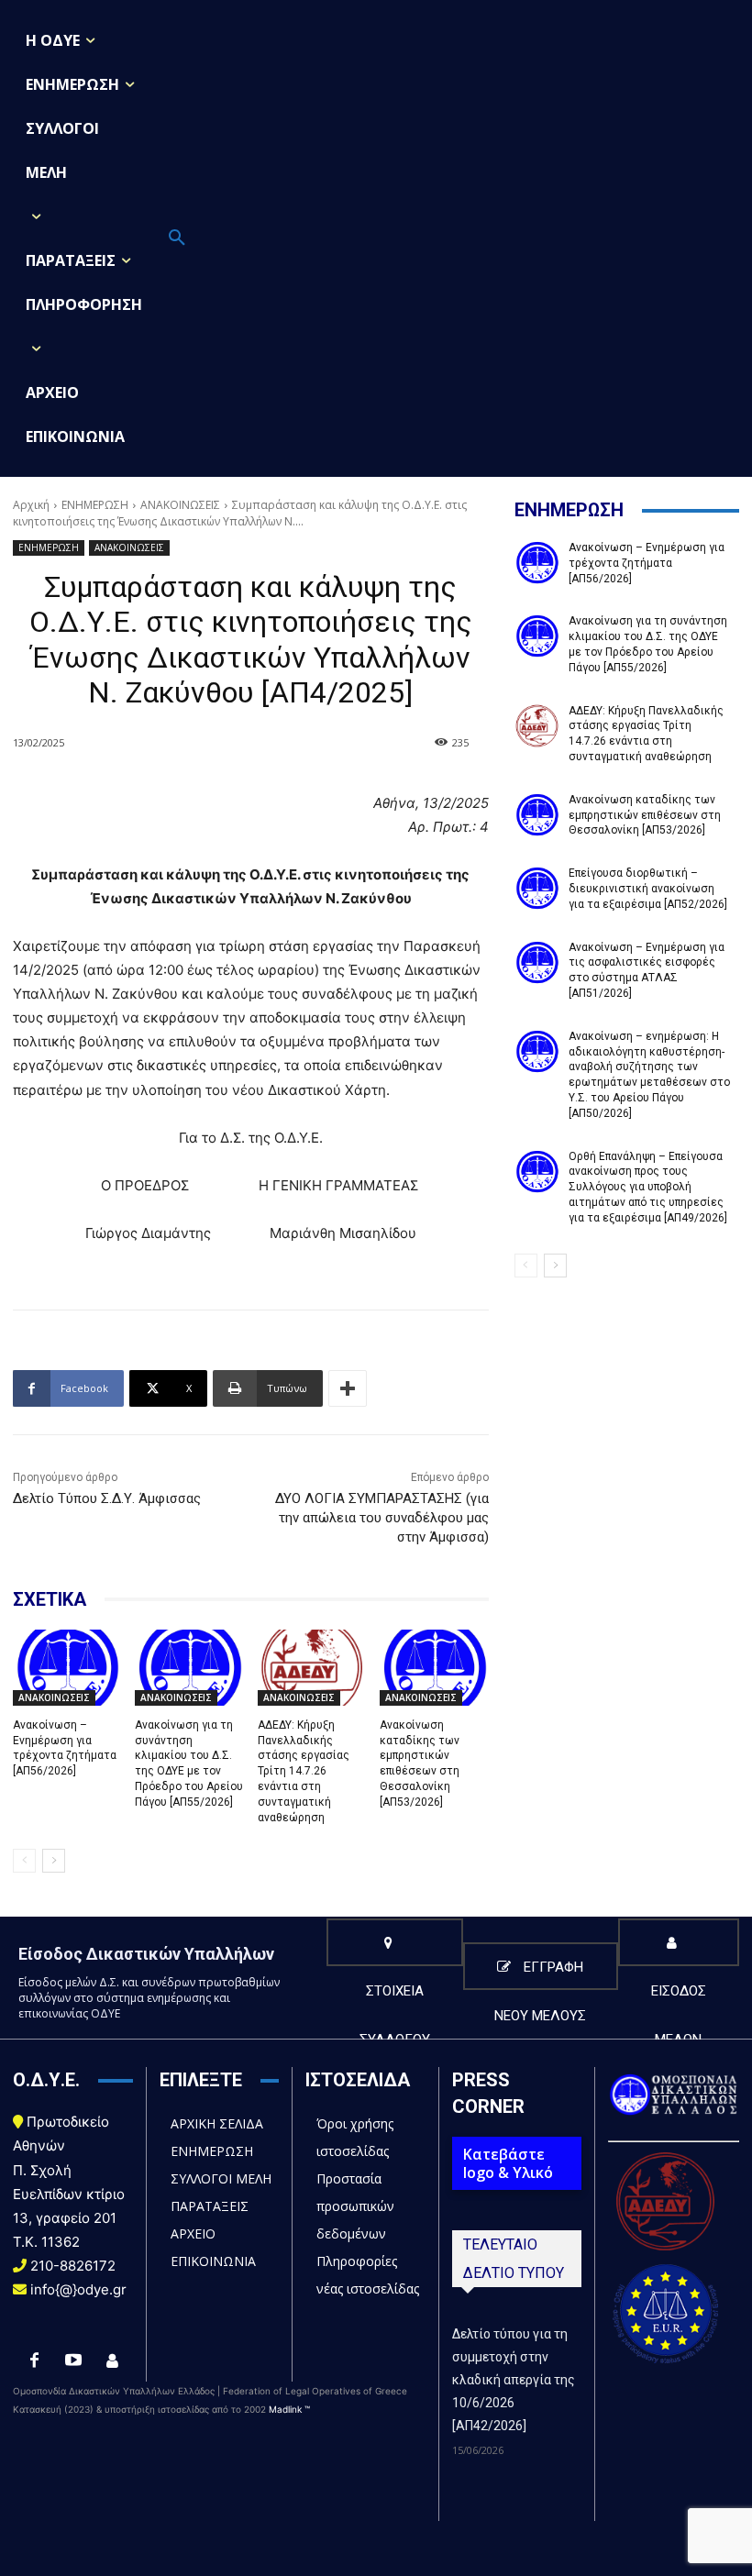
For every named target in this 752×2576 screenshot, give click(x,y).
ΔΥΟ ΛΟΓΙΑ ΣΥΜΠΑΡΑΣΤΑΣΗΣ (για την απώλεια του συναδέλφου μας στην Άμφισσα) (382, 1518)
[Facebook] (34, 2361)
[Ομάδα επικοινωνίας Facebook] (112, 2361)
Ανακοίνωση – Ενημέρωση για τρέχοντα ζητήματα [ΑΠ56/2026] (65, 1748)
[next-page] (54, 1861)
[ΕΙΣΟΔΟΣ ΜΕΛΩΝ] (679, 1942)
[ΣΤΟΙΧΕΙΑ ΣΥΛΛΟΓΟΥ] (395, 1942)
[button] (177, 238)
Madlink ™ (289, 2409)
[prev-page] (24, 1861)
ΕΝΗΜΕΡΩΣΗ (95, 505)
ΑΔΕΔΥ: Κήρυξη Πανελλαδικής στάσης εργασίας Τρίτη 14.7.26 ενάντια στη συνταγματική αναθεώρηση (304, 1771)
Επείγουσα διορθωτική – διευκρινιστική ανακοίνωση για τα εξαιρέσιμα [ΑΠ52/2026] (648, 889)
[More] (348, 1388)
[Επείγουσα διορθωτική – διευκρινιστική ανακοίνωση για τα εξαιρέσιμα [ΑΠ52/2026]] (537, 888)
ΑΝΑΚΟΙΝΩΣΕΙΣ (180, 505)
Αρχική (31, 505)
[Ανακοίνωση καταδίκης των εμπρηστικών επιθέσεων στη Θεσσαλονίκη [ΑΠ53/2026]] (434, 1668)
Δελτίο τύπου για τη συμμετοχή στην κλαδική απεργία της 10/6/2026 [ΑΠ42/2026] (514, 2380)
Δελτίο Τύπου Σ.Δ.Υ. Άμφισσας (107, 1498)
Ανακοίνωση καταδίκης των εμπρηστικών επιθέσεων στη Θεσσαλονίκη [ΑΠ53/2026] (645, 815)
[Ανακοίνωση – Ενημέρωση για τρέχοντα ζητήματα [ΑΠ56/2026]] (67, 1668)
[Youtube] (73, 2361)
